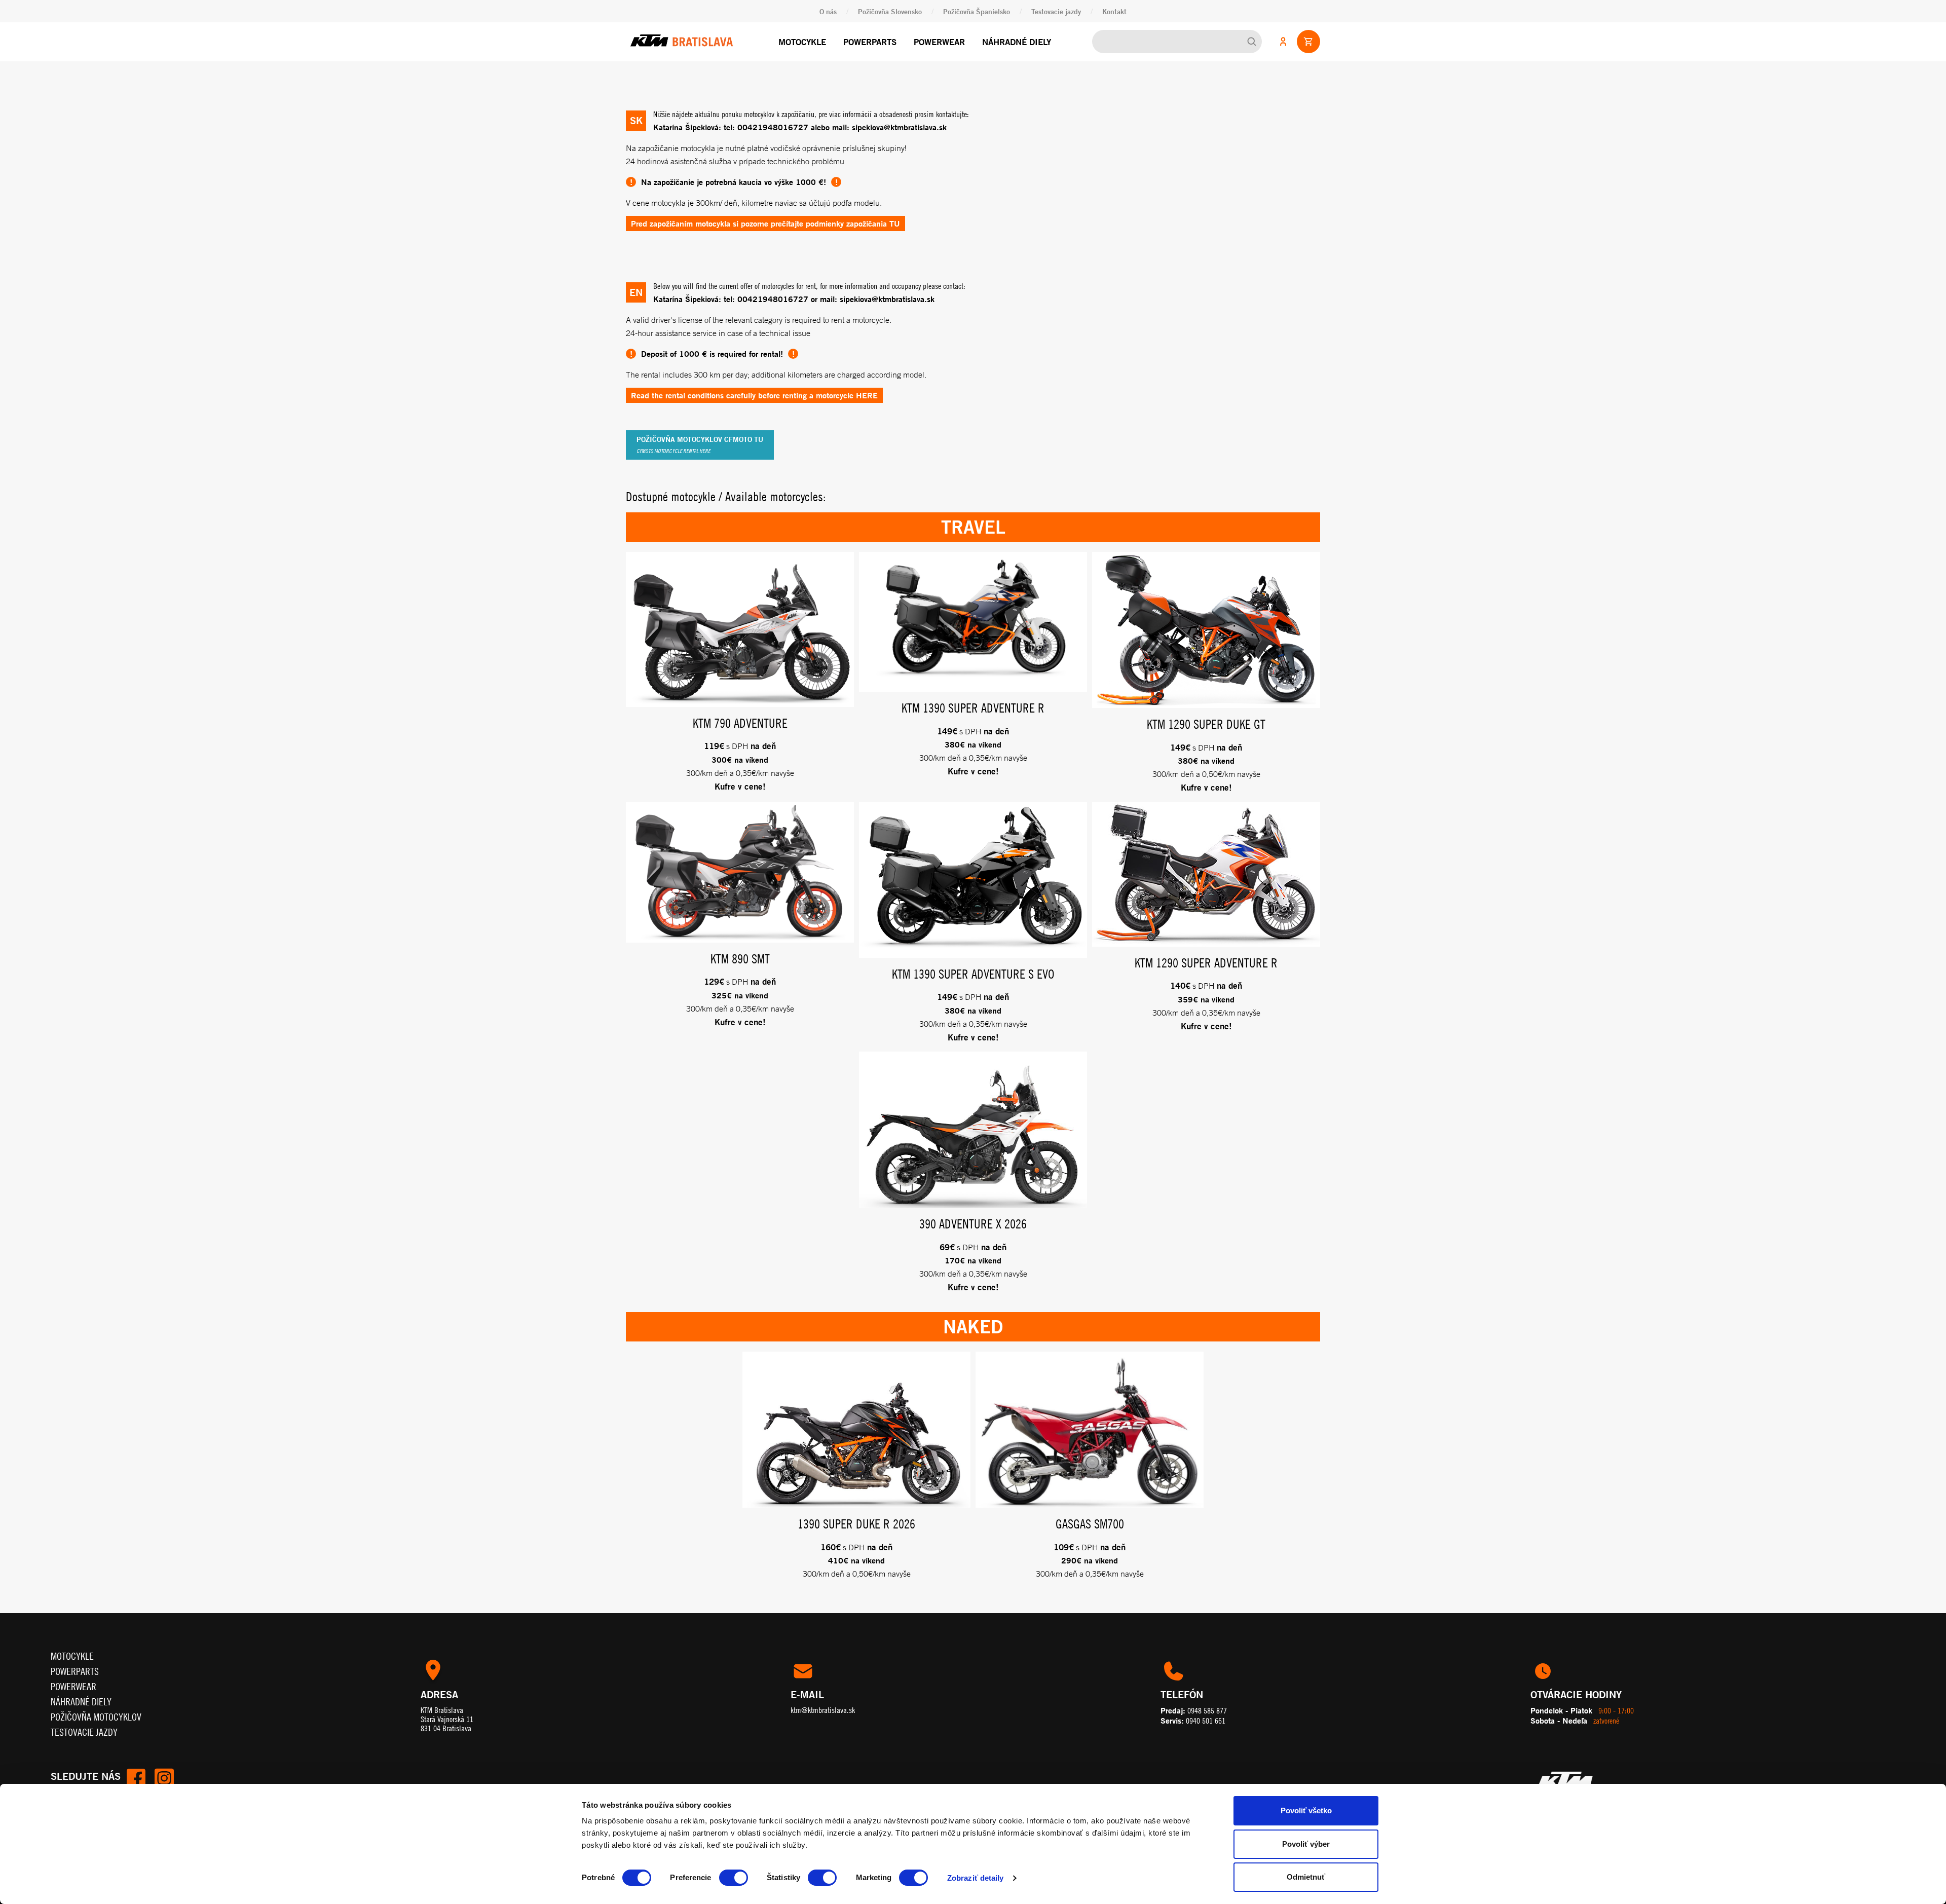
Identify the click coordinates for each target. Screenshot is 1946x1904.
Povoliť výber (1306, 1844)
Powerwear (939, 42)
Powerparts (870, 42)
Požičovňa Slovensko (890, 11)
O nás (828, 11)
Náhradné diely (1017, 42)
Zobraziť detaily (976, 1878)
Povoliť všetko (1306, 1810)
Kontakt (1114, 11)
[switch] (734, 1878)
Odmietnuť (1306, 1877)
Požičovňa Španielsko (977, 11)
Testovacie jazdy (1056, 11)
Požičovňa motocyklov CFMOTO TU (700, 444)
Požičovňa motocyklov (96, 1717)
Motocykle (802, 42)
